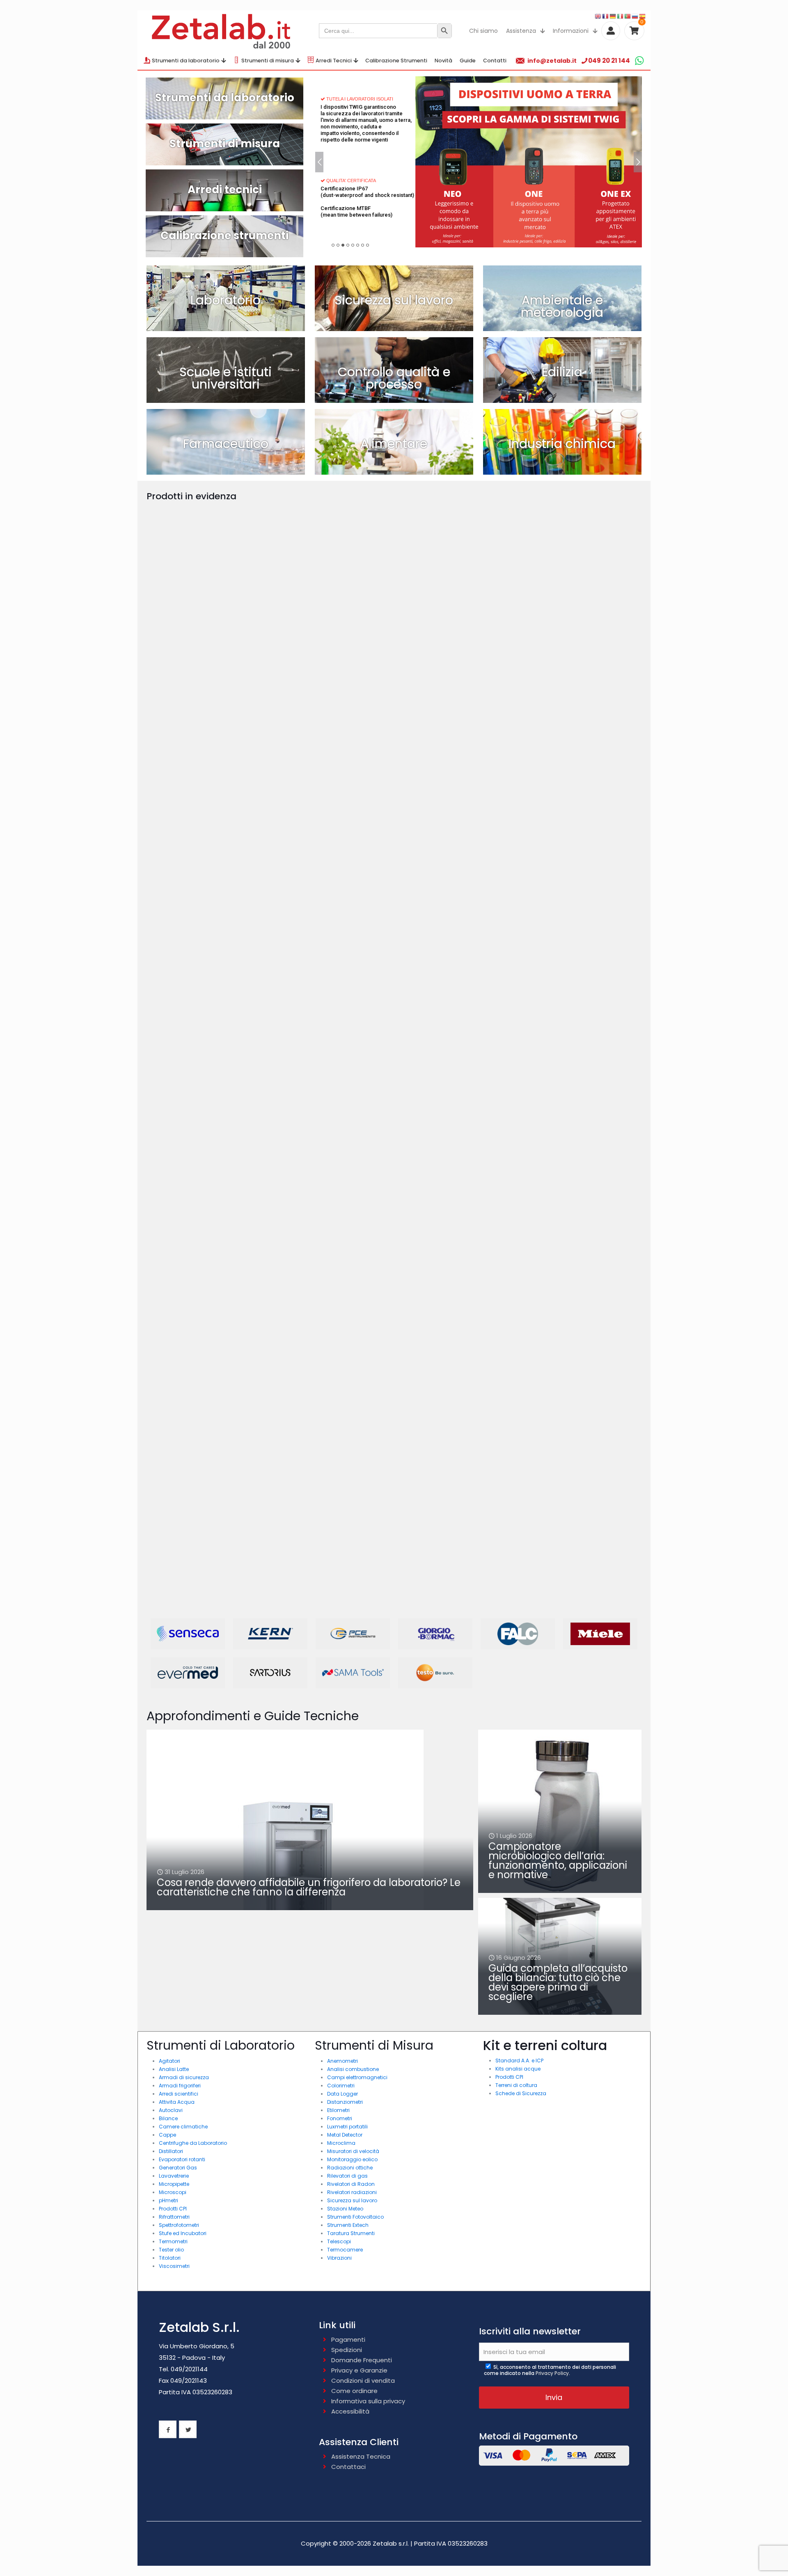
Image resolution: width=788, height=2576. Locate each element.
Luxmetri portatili (347, 2127)
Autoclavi (171, 2110)
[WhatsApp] (639, 61)
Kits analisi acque (518, 2069)
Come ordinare (354, 2391)
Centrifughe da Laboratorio (193, 2143)
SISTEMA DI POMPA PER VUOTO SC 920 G (579, 945)
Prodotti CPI (173, 2209)
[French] (606, 16)
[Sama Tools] (353, 1673)
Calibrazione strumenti (224, 235)
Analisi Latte (174, 2069)
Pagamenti (348, 2339)
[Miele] (600, 1634)
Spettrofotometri (179, 2225)
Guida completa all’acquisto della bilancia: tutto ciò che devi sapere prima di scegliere (558, 1982)
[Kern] (270, 1634)
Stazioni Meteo (345, 2209)
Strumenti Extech (348, 2225)
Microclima (341, 2143)
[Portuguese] (628, 16)
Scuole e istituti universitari (226, 378)
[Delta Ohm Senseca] (188, 1634)
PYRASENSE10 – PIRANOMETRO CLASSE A (573, 1099)
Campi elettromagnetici (357, 2077)
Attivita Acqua (177, 2102)
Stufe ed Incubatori (183, 2233)
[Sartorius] (270, 1673)
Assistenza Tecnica (361, 2456)
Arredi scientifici (179, 2094)
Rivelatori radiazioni (352, 2192)
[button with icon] (168, 2429)
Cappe (167, 2135)
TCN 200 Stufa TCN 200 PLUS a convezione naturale (451, 1254)
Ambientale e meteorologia (562, 306)
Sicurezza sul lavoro (394, 300)
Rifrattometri (174, 2217)
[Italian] (621, 16)
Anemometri (342, 2061)
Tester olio (171, 2250)
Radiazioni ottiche (350, 2168)
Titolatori (170, 2258)
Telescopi (339, 2241)
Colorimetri (341, 2086)
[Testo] (435, 1673)
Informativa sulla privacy (368, 2401)
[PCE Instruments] (353, 1634)
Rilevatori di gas (347, 2176)
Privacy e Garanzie (359, 2370)
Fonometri (340, 2118)
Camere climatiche (183, 2127)
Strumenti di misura (225, 144)
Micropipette (174, 2184)
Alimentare (394, 444)
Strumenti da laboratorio (225, 98)
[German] (613, 16)
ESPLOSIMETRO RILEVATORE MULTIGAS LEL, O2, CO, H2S (322, 636)
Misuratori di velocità (353, 2151)
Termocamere (345, 2250)
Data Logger (342, 2094)
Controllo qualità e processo (394, 378)
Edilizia (562, 372)
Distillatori (171, 2151)
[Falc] (518, 1634)
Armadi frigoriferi (180, 2086)
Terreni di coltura (516, 2085)
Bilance (168, 2118)
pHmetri (168, 2200)
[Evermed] (188, 1673)
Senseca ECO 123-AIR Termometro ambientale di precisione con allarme (571, 1405)
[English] (598, 16)
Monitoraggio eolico (352, 2159)
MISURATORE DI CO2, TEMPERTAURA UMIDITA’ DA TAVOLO (322, 935)
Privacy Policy (552, 2373)
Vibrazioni (339, 2258)
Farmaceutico (226, 444)
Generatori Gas (178, 2168)
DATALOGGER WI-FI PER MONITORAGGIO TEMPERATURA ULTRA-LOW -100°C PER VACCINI (206, 948)
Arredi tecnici (225, 190)
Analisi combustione (353, 2069)
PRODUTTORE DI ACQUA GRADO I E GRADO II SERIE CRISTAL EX (578, 790)
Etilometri (338, 2110)
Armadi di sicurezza (184, 2077)
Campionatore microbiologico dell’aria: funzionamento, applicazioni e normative (558, 1861)
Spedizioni (347, 2350)
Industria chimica (562, 444)
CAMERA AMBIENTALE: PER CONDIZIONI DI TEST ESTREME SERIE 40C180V (448, 948)
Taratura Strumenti (351, 2233)
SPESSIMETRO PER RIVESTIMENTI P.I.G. (575, 636)
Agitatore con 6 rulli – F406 (571, 1250)
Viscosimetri (174, 2266)
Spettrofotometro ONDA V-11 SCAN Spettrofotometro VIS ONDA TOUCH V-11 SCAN (202, 1231)
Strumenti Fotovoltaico (355, 2217)
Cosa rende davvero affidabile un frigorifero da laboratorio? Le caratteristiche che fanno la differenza (309, 1887)
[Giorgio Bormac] (435, 1634)
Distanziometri (345, 2102)
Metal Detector (345, 2135)
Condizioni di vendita (363, 2381)
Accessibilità (350, 2411)
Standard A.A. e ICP (519, 2061)
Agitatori (170, 2061)
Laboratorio (226, 300)
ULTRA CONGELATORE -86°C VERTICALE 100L (200, 636)
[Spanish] (643, 16)
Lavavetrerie (174, 2176)
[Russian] (635, 16)
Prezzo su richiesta (185, 650)
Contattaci (348, 2467)
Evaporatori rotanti (182, 2159)
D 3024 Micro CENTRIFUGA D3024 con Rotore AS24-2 (332, 1254)
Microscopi (173, 2192)
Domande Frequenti (362, 2360)
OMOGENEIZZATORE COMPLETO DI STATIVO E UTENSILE (455, 636)
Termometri (173, 2241)
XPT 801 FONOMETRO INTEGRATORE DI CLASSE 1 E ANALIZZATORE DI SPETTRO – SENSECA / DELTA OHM (200, 1582)
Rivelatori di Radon (351, 2184)
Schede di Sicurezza (521, 2093)
